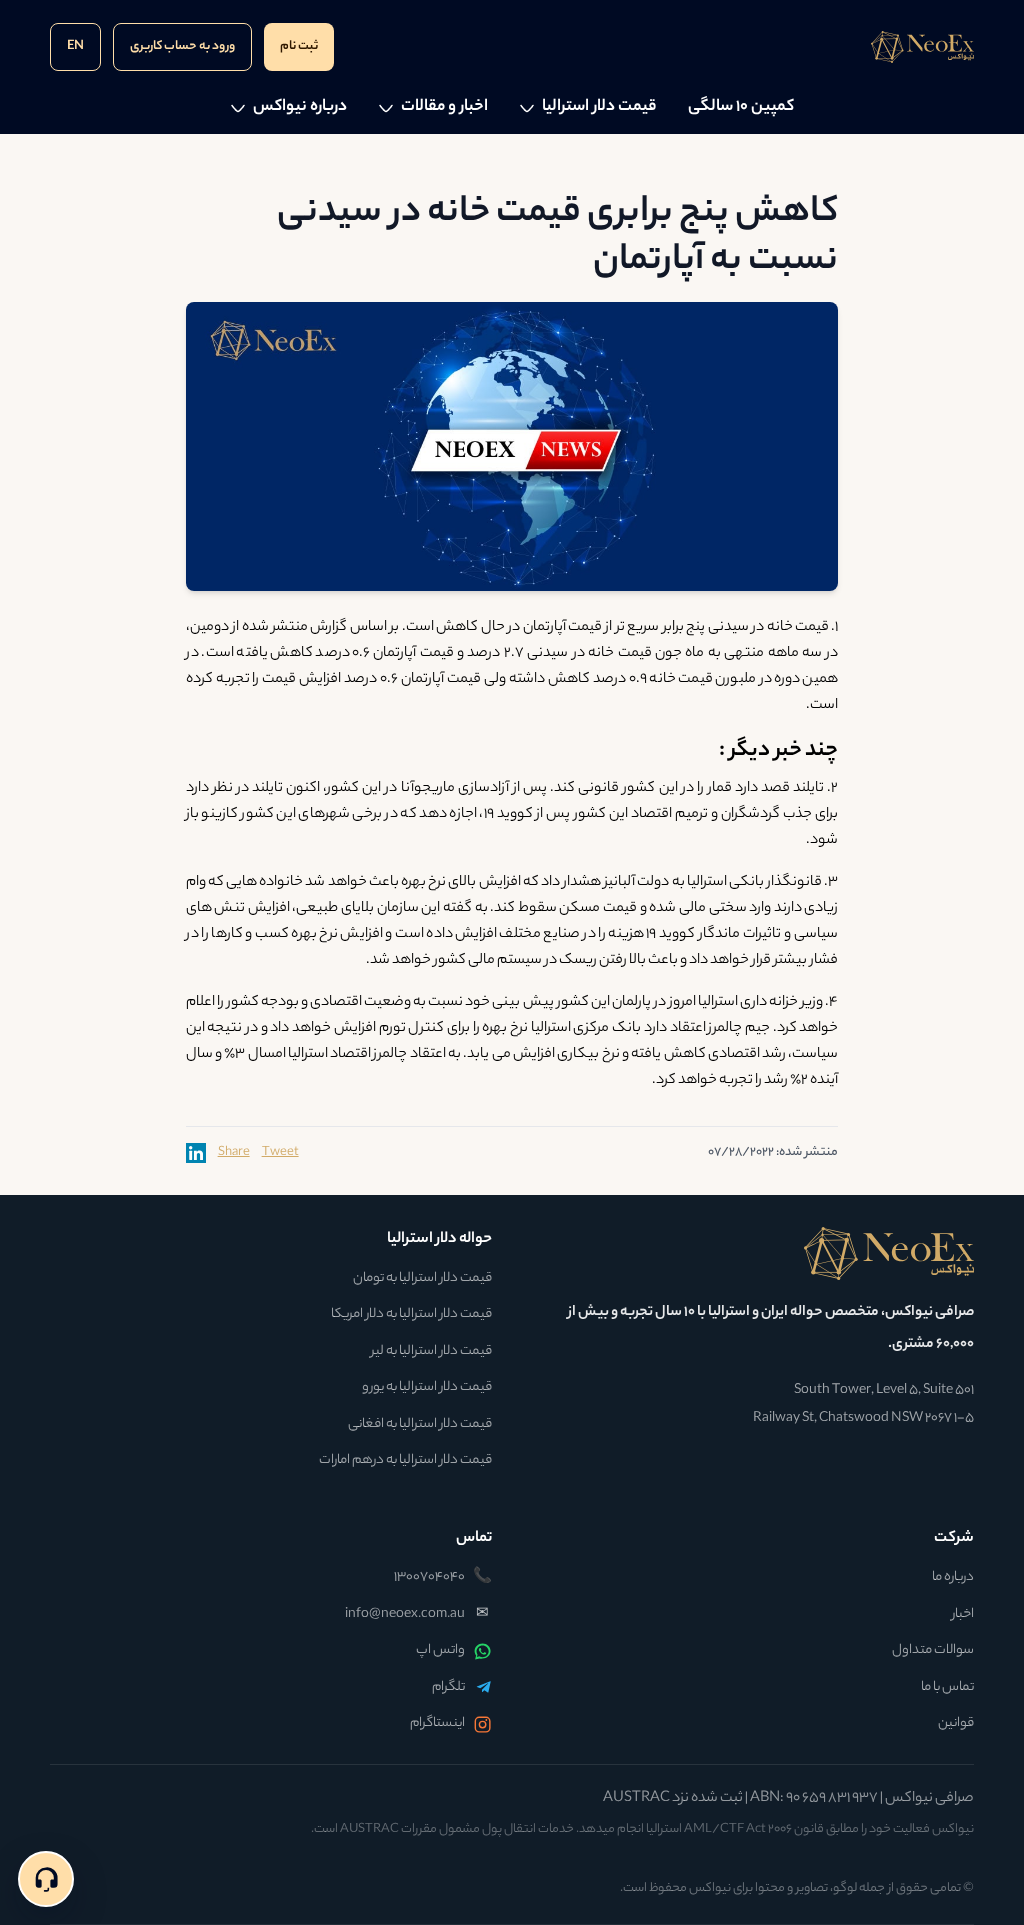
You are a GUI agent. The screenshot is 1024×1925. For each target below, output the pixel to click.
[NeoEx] (753, 1253)
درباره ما (953, 1578)
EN (75, 46)
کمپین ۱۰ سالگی (741, 108)
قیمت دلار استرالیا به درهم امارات (405, 1461)
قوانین (956, 1724)
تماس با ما (947, 1688)
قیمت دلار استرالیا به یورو (427, 1388)
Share (234, 1153)
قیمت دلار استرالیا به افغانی (420, 1425)
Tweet (280, 1153)
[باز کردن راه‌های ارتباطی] (46, 1879)
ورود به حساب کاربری (182, 46)
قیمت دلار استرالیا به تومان (422, 1279)
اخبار (963, 1615)
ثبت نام (299, 46)
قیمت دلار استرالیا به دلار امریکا (411, 1315)
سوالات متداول (933, 1651)
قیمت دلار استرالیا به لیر (431, 1352)
